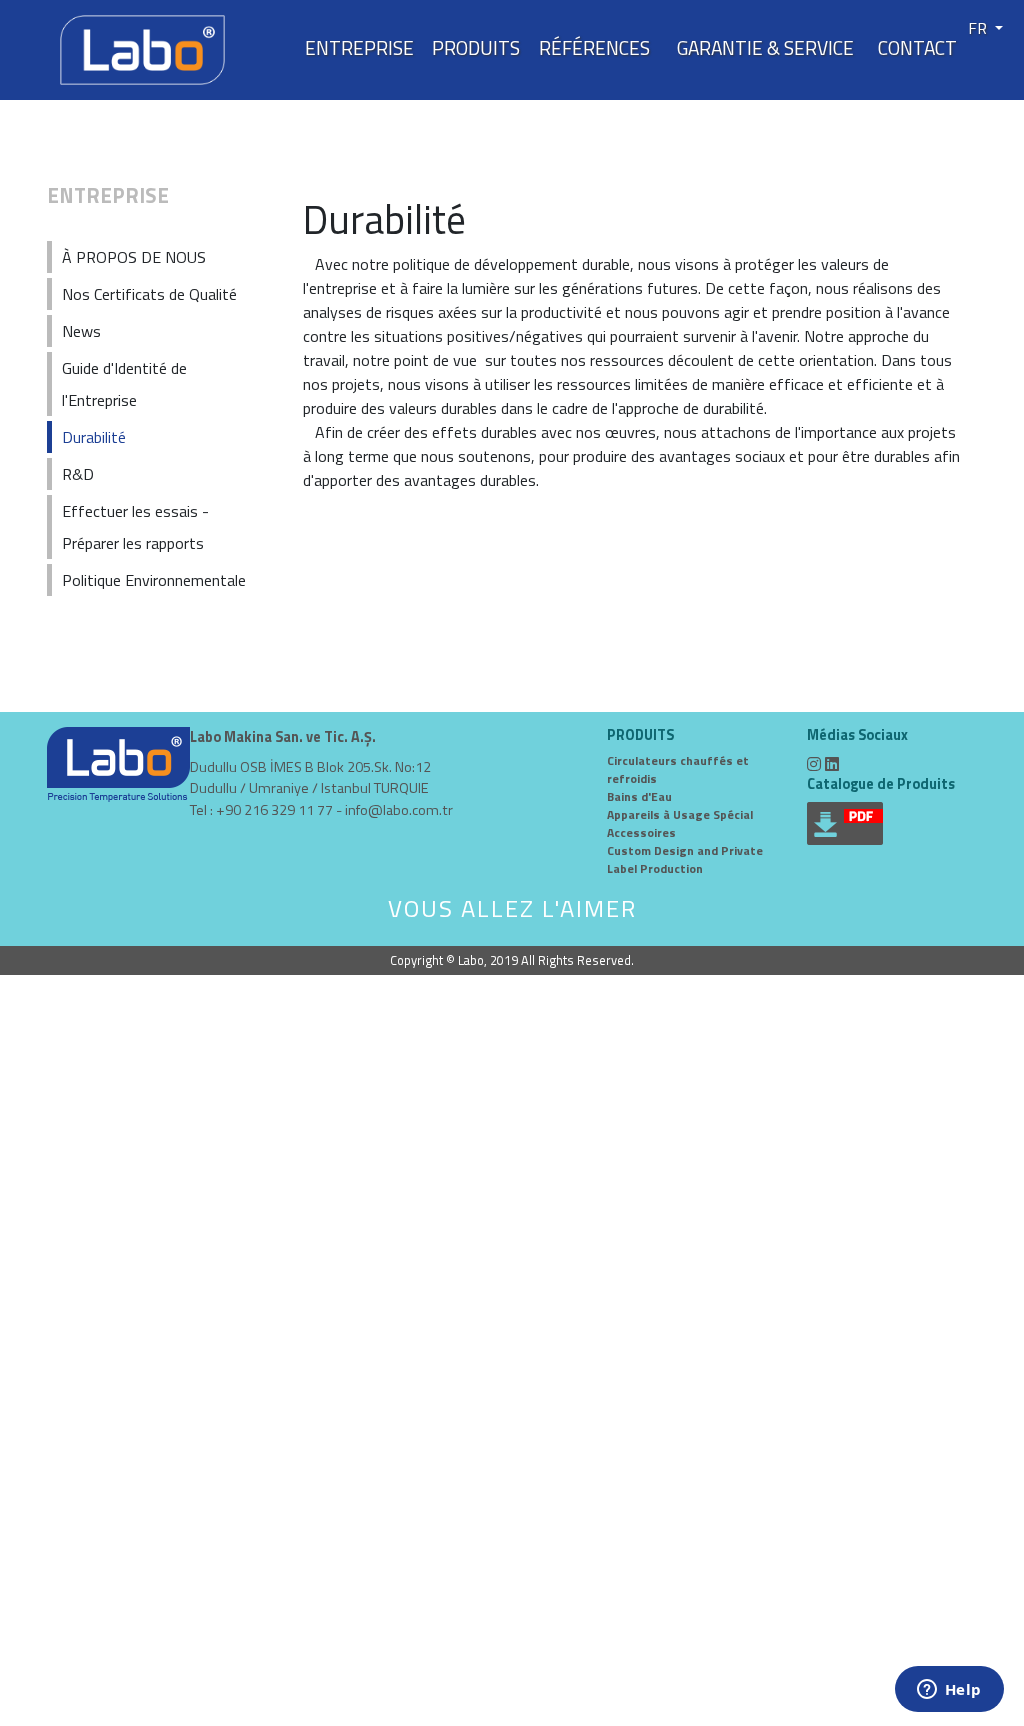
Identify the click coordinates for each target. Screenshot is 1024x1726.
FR (979, 28)
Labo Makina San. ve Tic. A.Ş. (283, 737)
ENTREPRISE (359, 48)
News (81, 331)
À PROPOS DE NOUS (134, 257)
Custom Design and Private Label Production (685, 859)
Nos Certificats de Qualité (149, 294)
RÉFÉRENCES (594, 48)
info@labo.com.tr (399, 810)
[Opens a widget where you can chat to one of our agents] (949, 1691)
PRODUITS (476, 48)
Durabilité (94, 437)
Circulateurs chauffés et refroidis (678, 769)
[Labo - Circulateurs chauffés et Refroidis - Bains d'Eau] (142, 48)
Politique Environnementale (154, 580)
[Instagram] (814, 764)
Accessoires (641, 832)
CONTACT (917, 48)
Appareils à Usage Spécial (680, 814)
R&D (78, 474)
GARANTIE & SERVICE (765, 48)
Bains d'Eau (639, 796)
